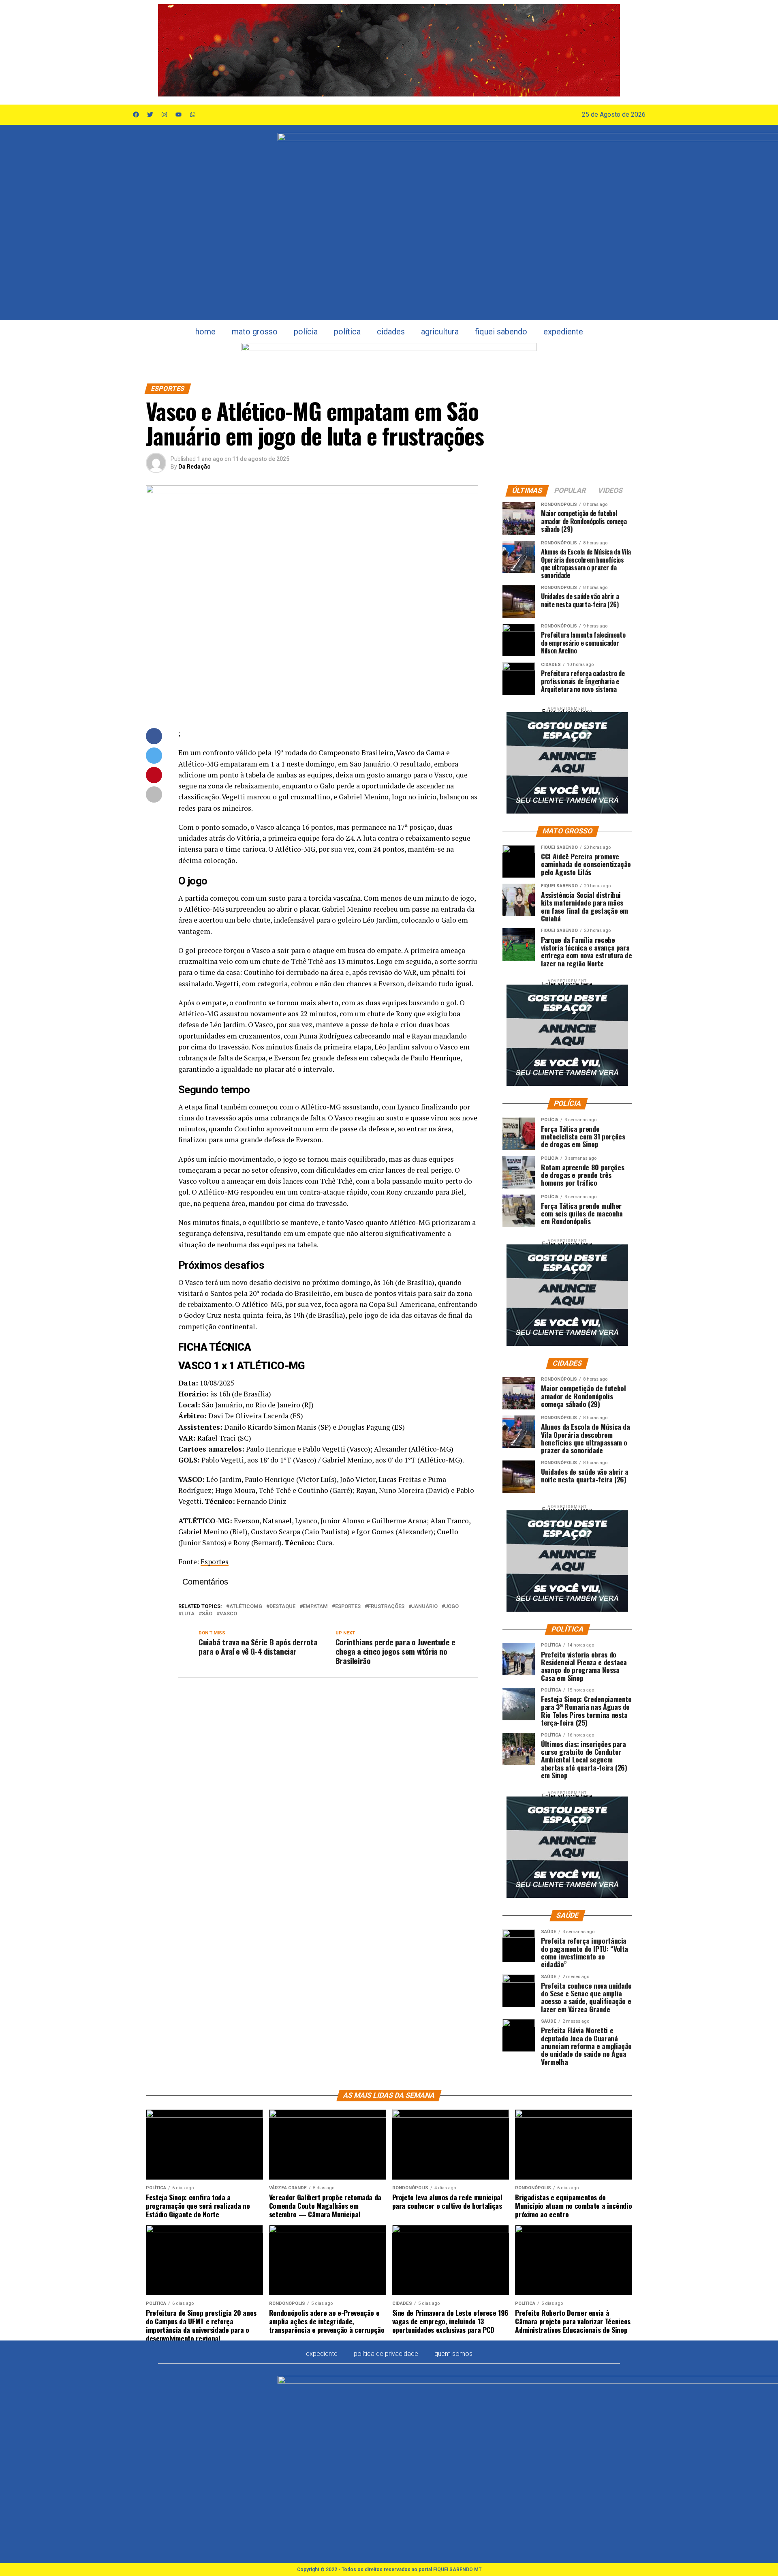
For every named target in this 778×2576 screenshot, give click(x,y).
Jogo (452, 1607)
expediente (563, 332)
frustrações (386, 1607)
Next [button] (610, 50)
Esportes (215, 1562)
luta (188, 1614)
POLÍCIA (306, 332)
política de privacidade (386, 2354)
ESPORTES (348, 1607)
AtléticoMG (246, 1607)
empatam (315, 1607)
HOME (205, 332)
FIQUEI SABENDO (501, 332)
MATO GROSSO (255, 332)
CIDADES (391, 332)
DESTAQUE (282, 1607)
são (207, 1614)
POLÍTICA (347, 332)
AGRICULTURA (440, 332)
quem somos (453, 2354)
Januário (425, 1607)
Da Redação (194, 467)
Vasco (228, 1614)
